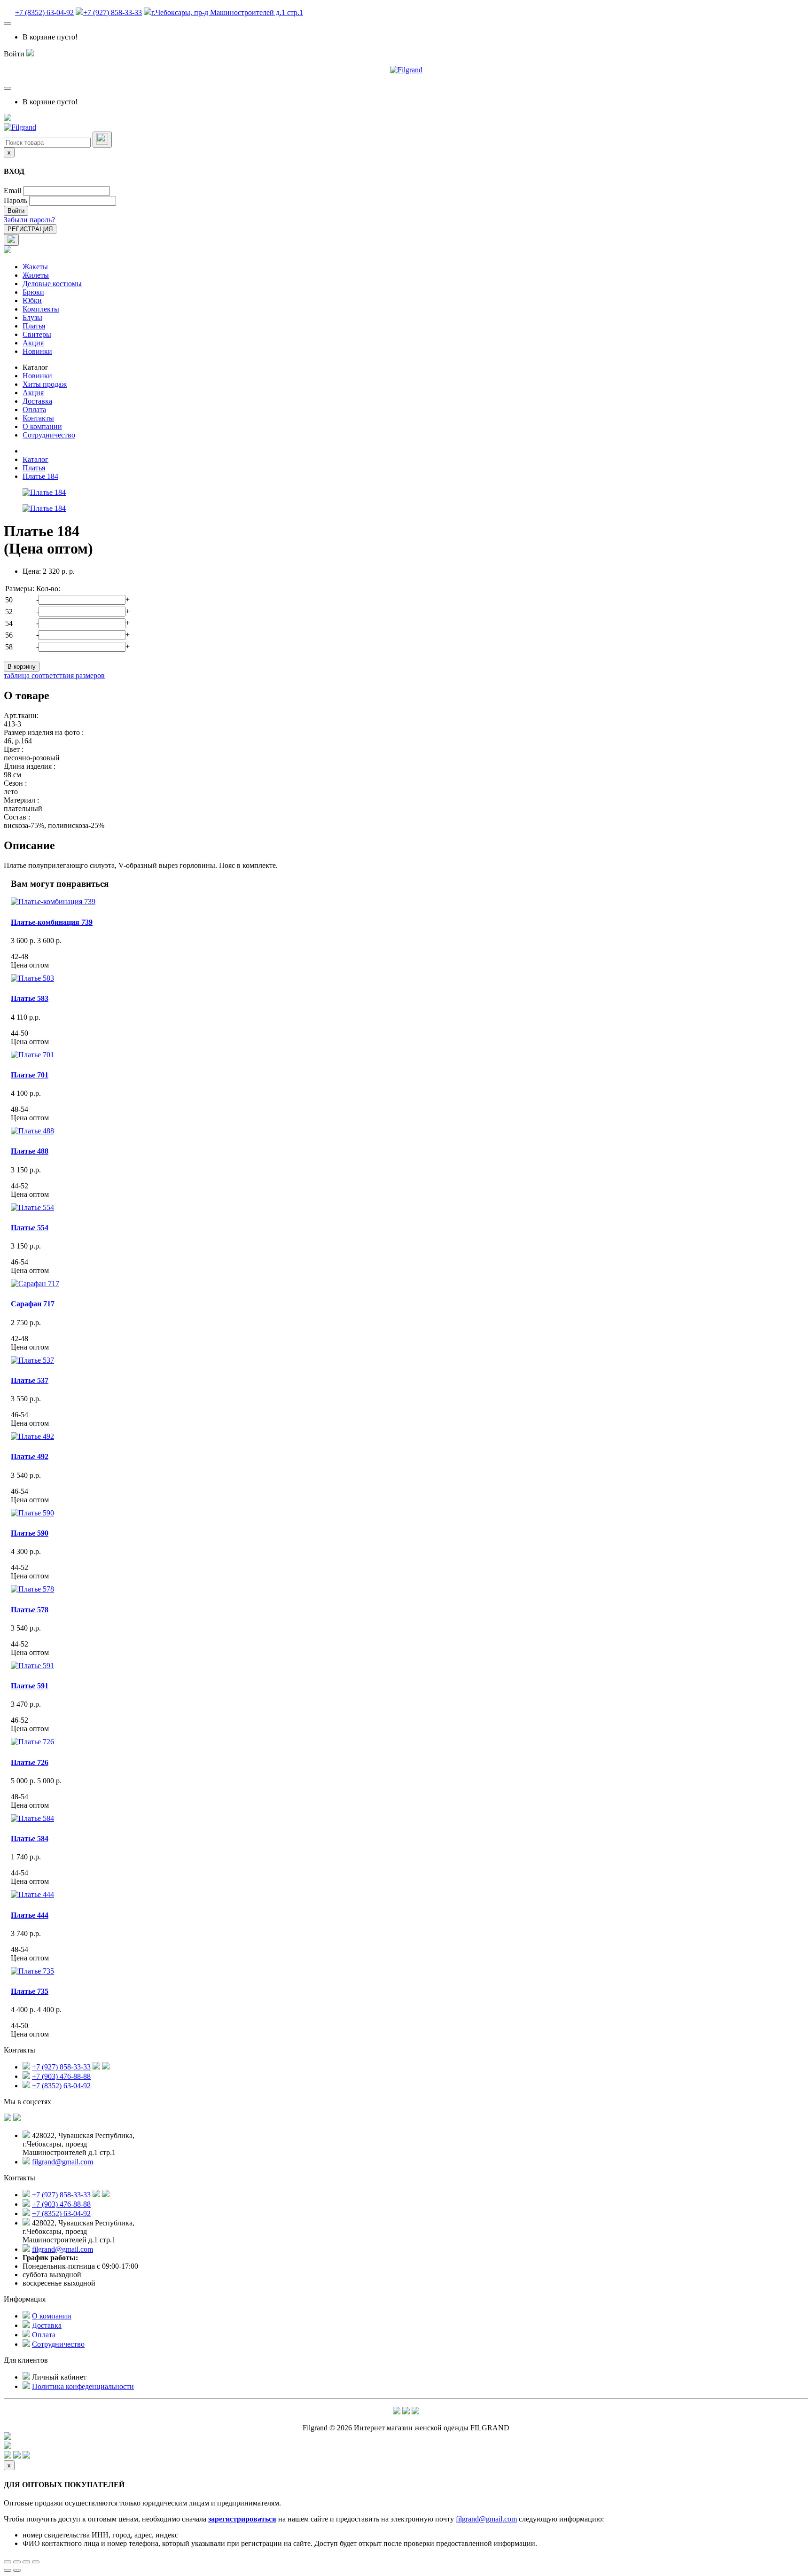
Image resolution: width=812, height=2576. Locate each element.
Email (12, 191)
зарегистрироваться (242, 2519)
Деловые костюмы (52, 284)
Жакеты (35, 267)
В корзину (22, 667)
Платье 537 (30, 1380)
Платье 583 (30, 998)
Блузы (32, 317)
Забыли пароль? (29, 220)
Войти (16, 211)
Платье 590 (30, 1533)
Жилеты (36, 275)
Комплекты (41, 309)
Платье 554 (30, 1228)
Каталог (35, 367)
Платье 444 (30, 1915)
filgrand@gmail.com (62, 2162)
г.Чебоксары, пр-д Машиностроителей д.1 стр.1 (227, 12)
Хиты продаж (45, 384)
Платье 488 (30, 1151)
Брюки (33, 292)
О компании (42, 426)
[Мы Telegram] (397, 2412)
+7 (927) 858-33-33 (113, 12)
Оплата (34, 410)
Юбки (32, 301)
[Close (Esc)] (8, 2562)
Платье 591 (30, 1686)
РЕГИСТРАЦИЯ (30, 229)
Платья (34, 326)
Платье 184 (40, 476)
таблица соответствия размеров (54, 675)
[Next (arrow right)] (17, 2570)
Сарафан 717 (33, 1304)
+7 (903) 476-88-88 (61, 2076)
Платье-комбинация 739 (52, 922)
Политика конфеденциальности (83, 2386)
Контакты (38, 418)
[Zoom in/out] (36, 2562)
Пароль (16, 200)
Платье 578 (30, 1610)
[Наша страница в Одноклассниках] (17, 2119)
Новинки (37, 351)
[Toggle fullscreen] (26, 2562)
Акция (33, 343)
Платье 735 (30, 1991)
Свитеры (37, 334)
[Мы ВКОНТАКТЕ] (8, 2119)
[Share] (17, 2562)
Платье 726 (30, 1762)
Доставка (37, 401)
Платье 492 (30, 1456)
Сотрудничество (49, 435)
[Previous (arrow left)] (8, 2570)
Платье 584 (30, 1838)
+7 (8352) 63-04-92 (44, 12)
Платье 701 (30, 1075)
